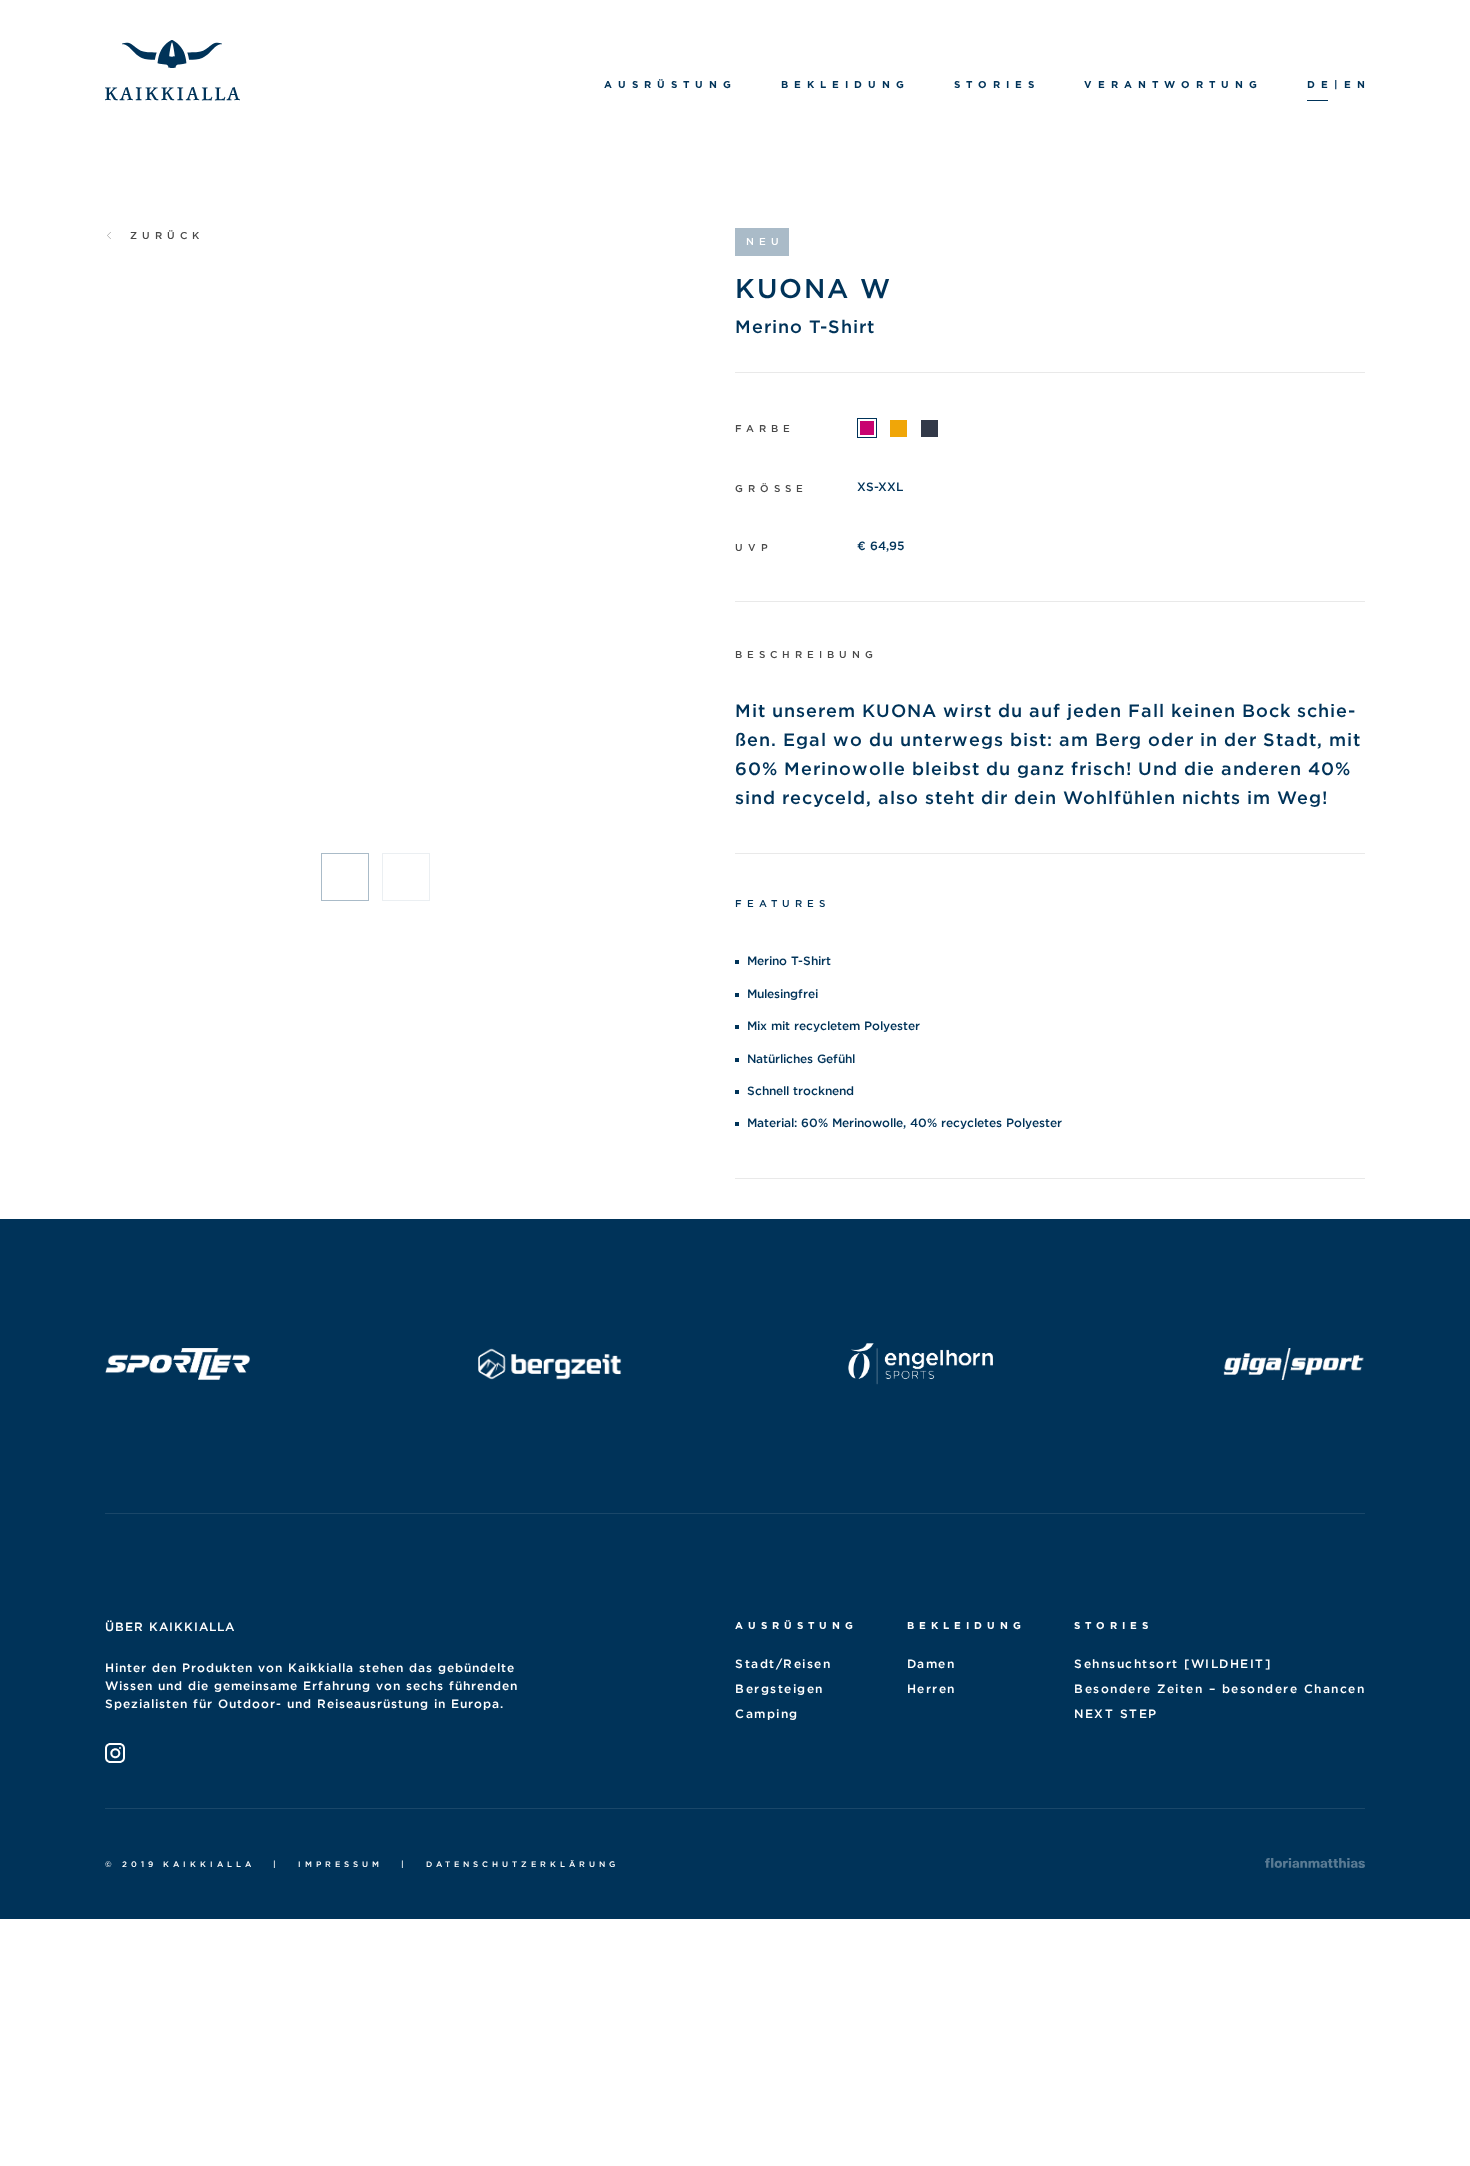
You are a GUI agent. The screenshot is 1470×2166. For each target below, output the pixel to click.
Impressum (340, 1864)
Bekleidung (966, 1625)
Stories (1113, 1625)
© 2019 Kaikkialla (180, 1864)
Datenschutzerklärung (522, 1864)
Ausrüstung (796, 1625)
